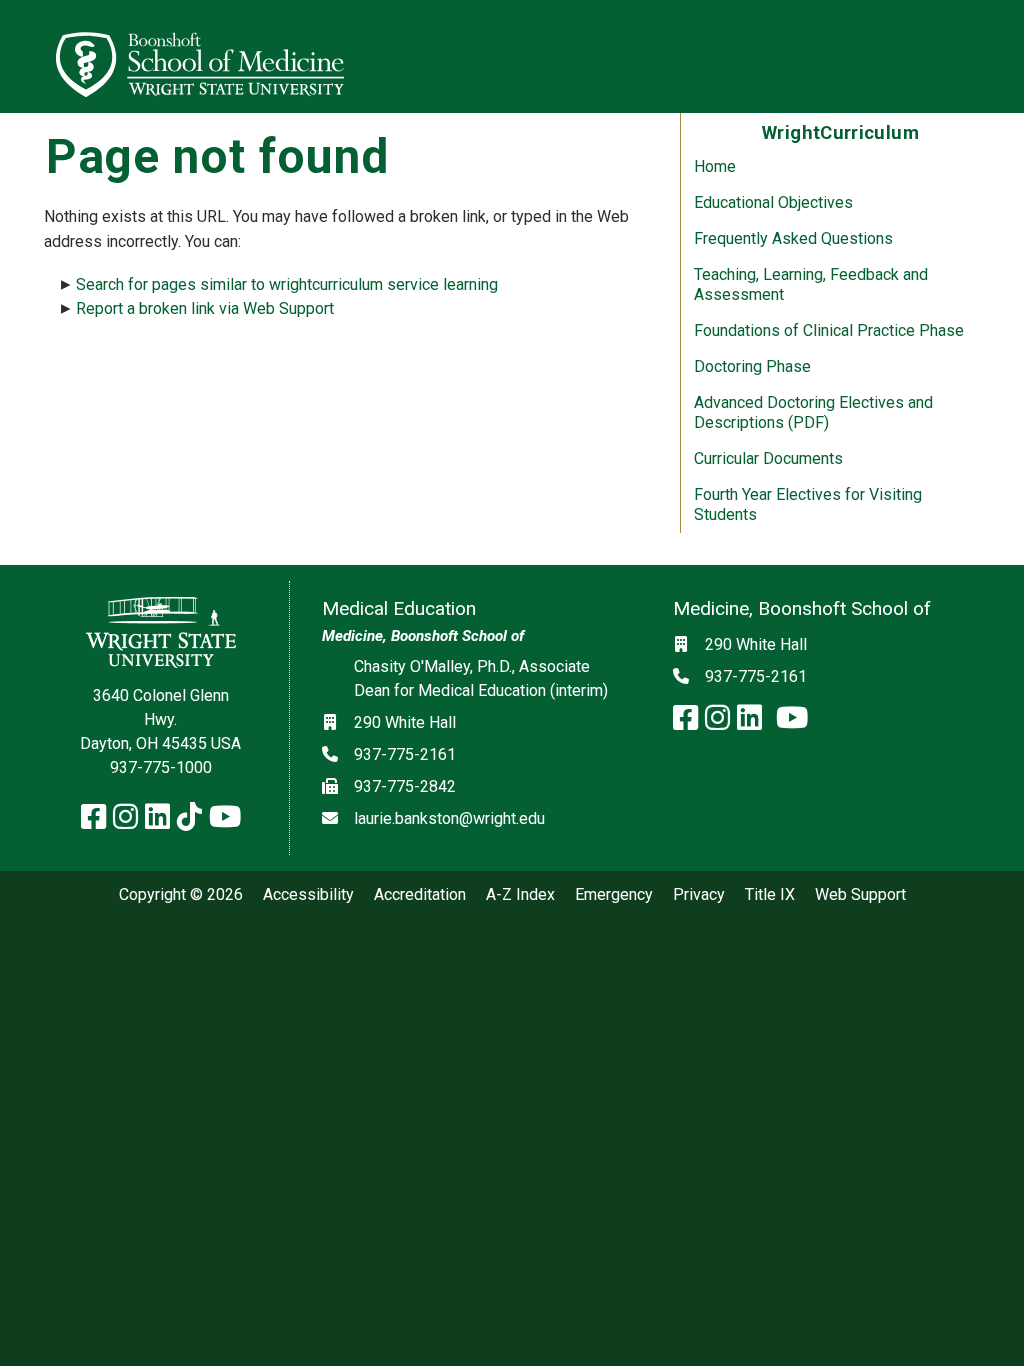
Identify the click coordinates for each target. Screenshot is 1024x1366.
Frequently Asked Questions (793, 238)
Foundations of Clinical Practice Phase (829, 330)
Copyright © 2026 (181, 895)
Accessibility (308, 895)
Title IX (770, 895)
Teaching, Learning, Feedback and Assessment (811, 284)
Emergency (614, 895)
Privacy (699, 895)
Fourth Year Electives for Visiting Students (808, 504)
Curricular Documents (768, 458)
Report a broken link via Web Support (205, 308)
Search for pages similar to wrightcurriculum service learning (287, 284)
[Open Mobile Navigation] (1000, 56)
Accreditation (420, 895)
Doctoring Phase (752, 366)
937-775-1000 (161, 767)
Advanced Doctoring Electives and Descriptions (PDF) (813, 412)
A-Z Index (520, 895)
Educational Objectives (773, 202)
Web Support (860, 895)
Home (715, 166)
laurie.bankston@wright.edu (449, 818)
